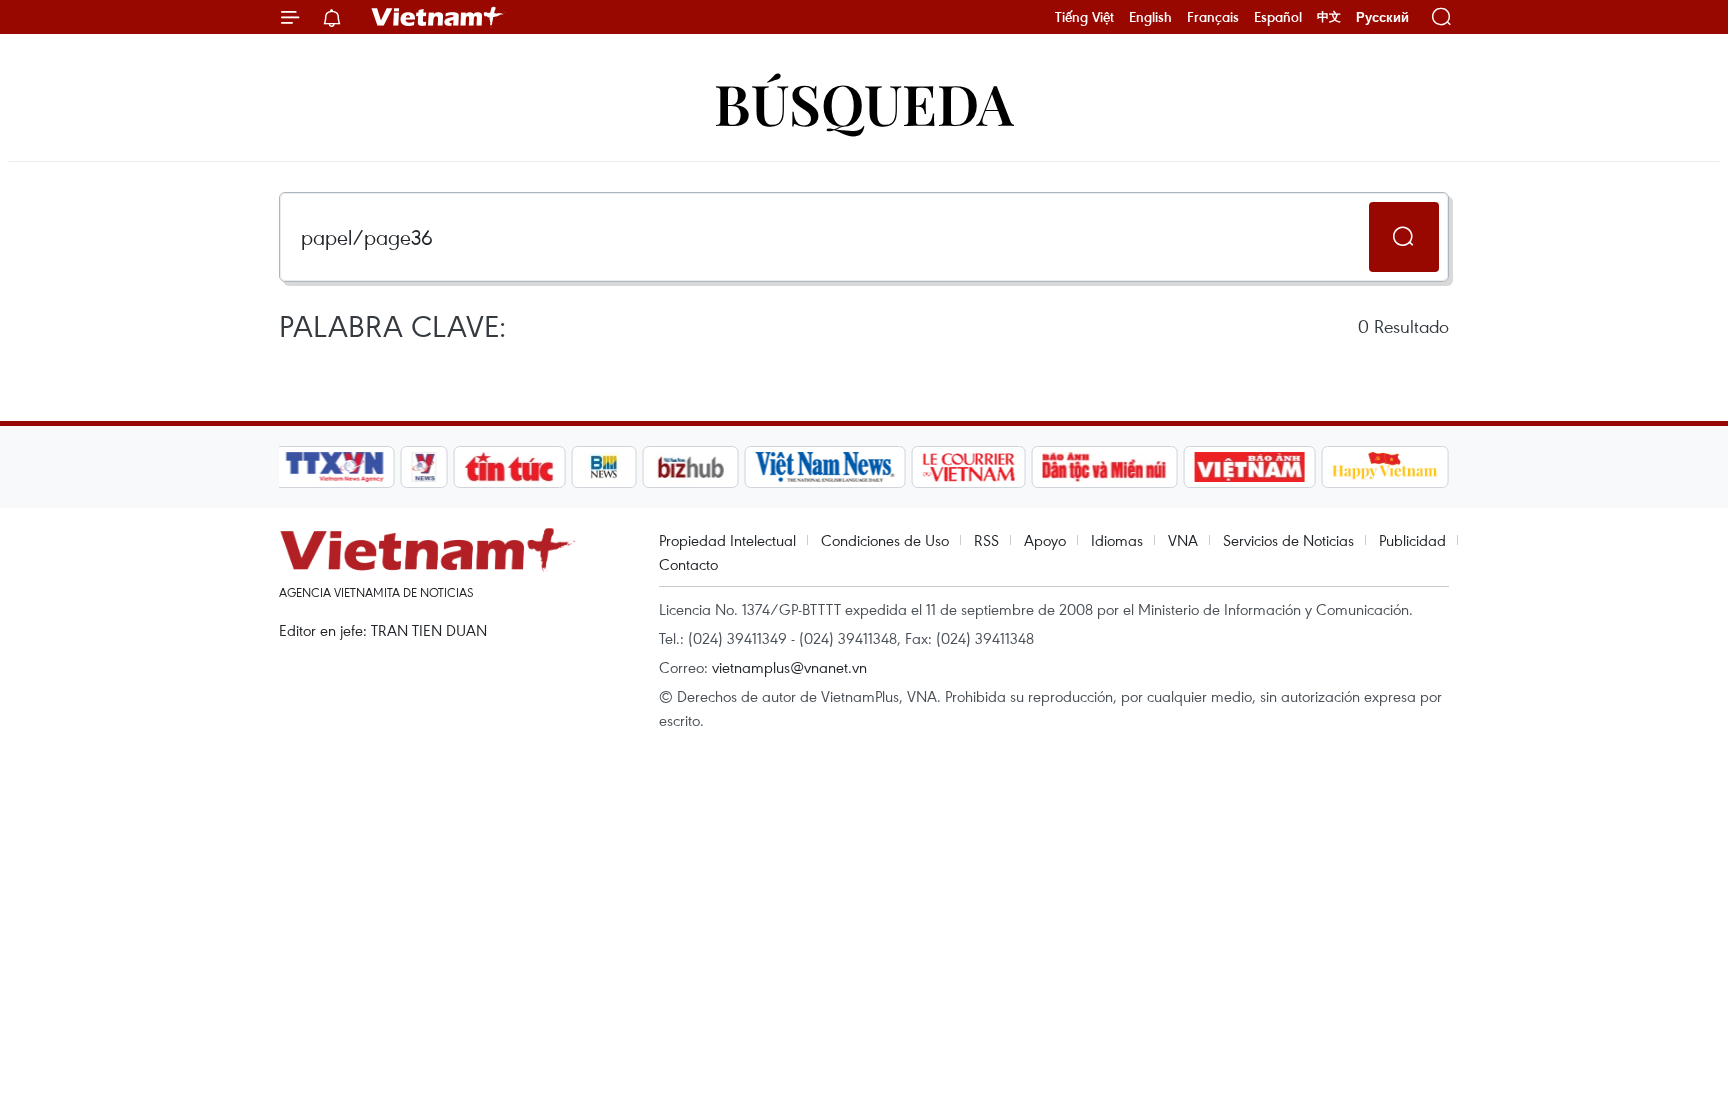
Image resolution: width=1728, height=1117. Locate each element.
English (1150, 17)
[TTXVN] (335, 467)
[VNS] (824, 467)
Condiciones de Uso (885, 540)
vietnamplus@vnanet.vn (789, 667)
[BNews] (604, 467)
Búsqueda (864, 102)
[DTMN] (1104, 467)
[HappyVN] (1385, 467)
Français (1213, 17)
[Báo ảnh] (1249, 467)
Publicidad (1412, 540)
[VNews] (424, 467)
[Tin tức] (510, 467)
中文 (1329, 17)
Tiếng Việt (1084, 17)
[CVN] (968, 467)
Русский (1382, 17)
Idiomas (1117, 540)
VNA (1183, 540)
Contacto (688, 564)
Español (1278, 17)
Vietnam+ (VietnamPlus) (438, 17)
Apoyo (1045, 540)
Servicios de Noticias (1288, 540)
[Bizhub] (690, 467)
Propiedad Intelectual (727, 540)
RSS (986, 540)
